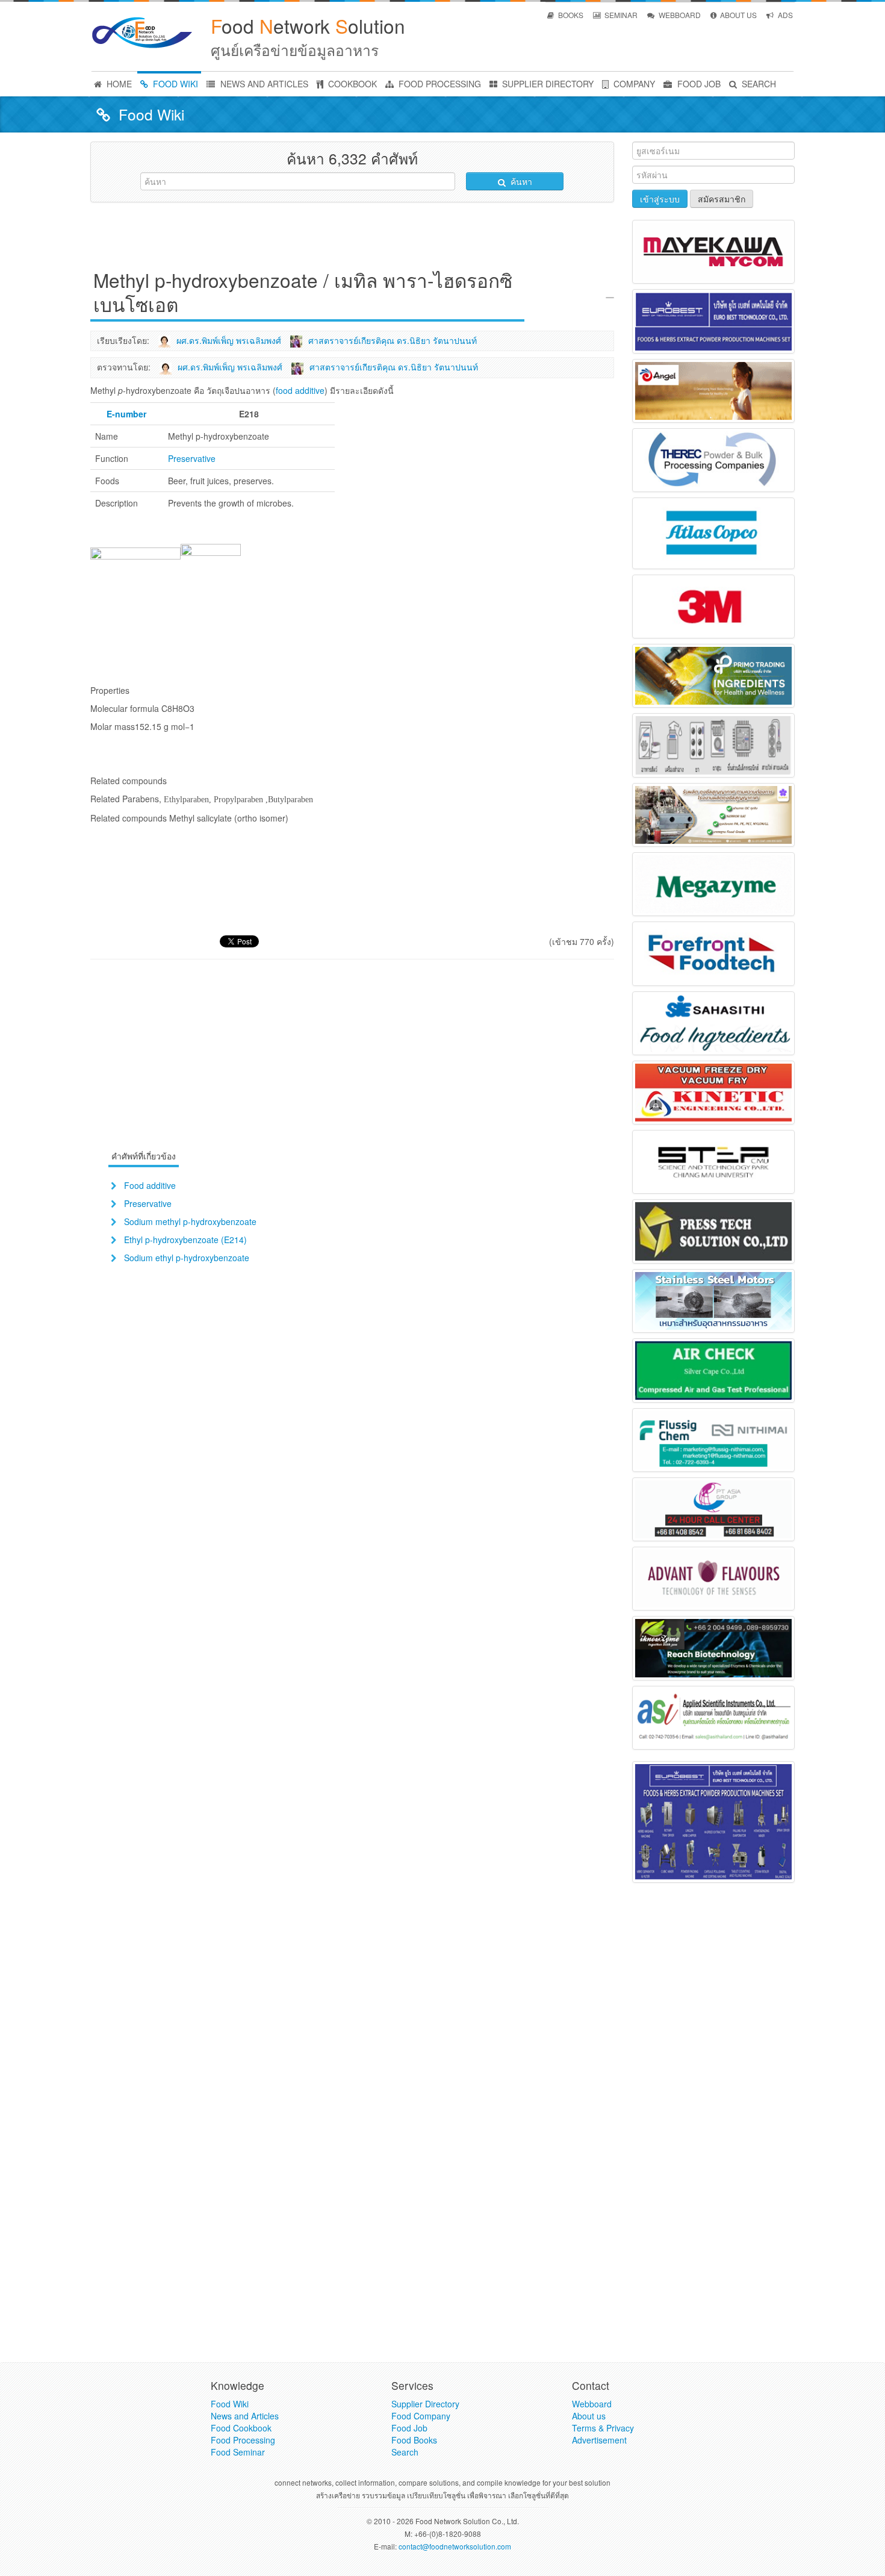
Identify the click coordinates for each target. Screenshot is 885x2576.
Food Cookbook (241, 2428)
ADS (784, 15)
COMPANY (633, 84)
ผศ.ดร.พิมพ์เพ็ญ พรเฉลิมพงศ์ (229, 340)
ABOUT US (737, 15)
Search (405, 2452)
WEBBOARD (679, 15)
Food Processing (243, 2440)
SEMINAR (620, 15)
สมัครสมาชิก (722, 199)
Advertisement (599, 2440)
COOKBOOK (351, 84)
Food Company (421, 2416)
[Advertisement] (352, 239)
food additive (300, 390)
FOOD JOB (698, 84)
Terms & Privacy (603, 2428)
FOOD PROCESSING (439, 84)
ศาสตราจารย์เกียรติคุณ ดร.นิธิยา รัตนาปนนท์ (393, 340)
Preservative (192, 458)
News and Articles (245, 2416)
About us (589, 2416)
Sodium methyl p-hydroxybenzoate (190, 1221)
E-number (126, 414)
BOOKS (570, 15)
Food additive (150, 1185)
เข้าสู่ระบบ (660, 199)
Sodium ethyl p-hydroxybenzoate (187, 1258)
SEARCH (758, 84)
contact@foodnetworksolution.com (455, 2546)
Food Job (409, 2428)
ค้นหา (520, 181)
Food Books (414, 2440)
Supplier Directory (425, 2404)
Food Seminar (238, 2452)
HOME (118, 84)
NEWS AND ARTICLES (263, 84)
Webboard (592, 2404)
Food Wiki (230, 2404)
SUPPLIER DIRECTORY (547, 84)
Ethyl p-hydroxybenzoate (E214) (185, 1240)
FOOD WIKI (174, 84)
